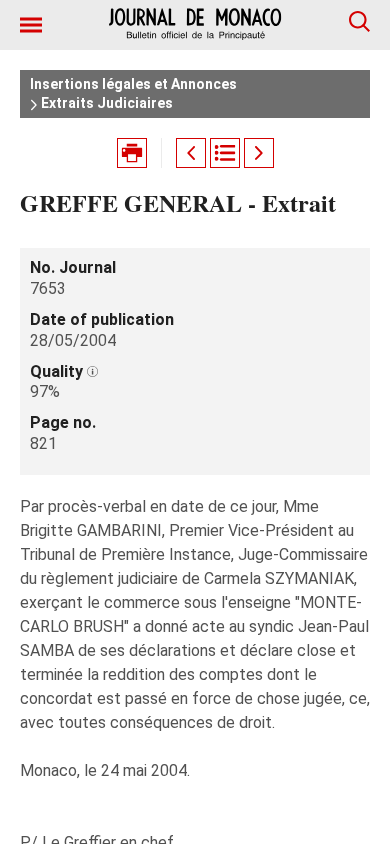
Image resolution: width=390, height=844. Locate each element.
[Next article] (259, 153)
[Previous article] (191, 153)
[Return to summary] (225, 153)
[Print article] (132, 153)
